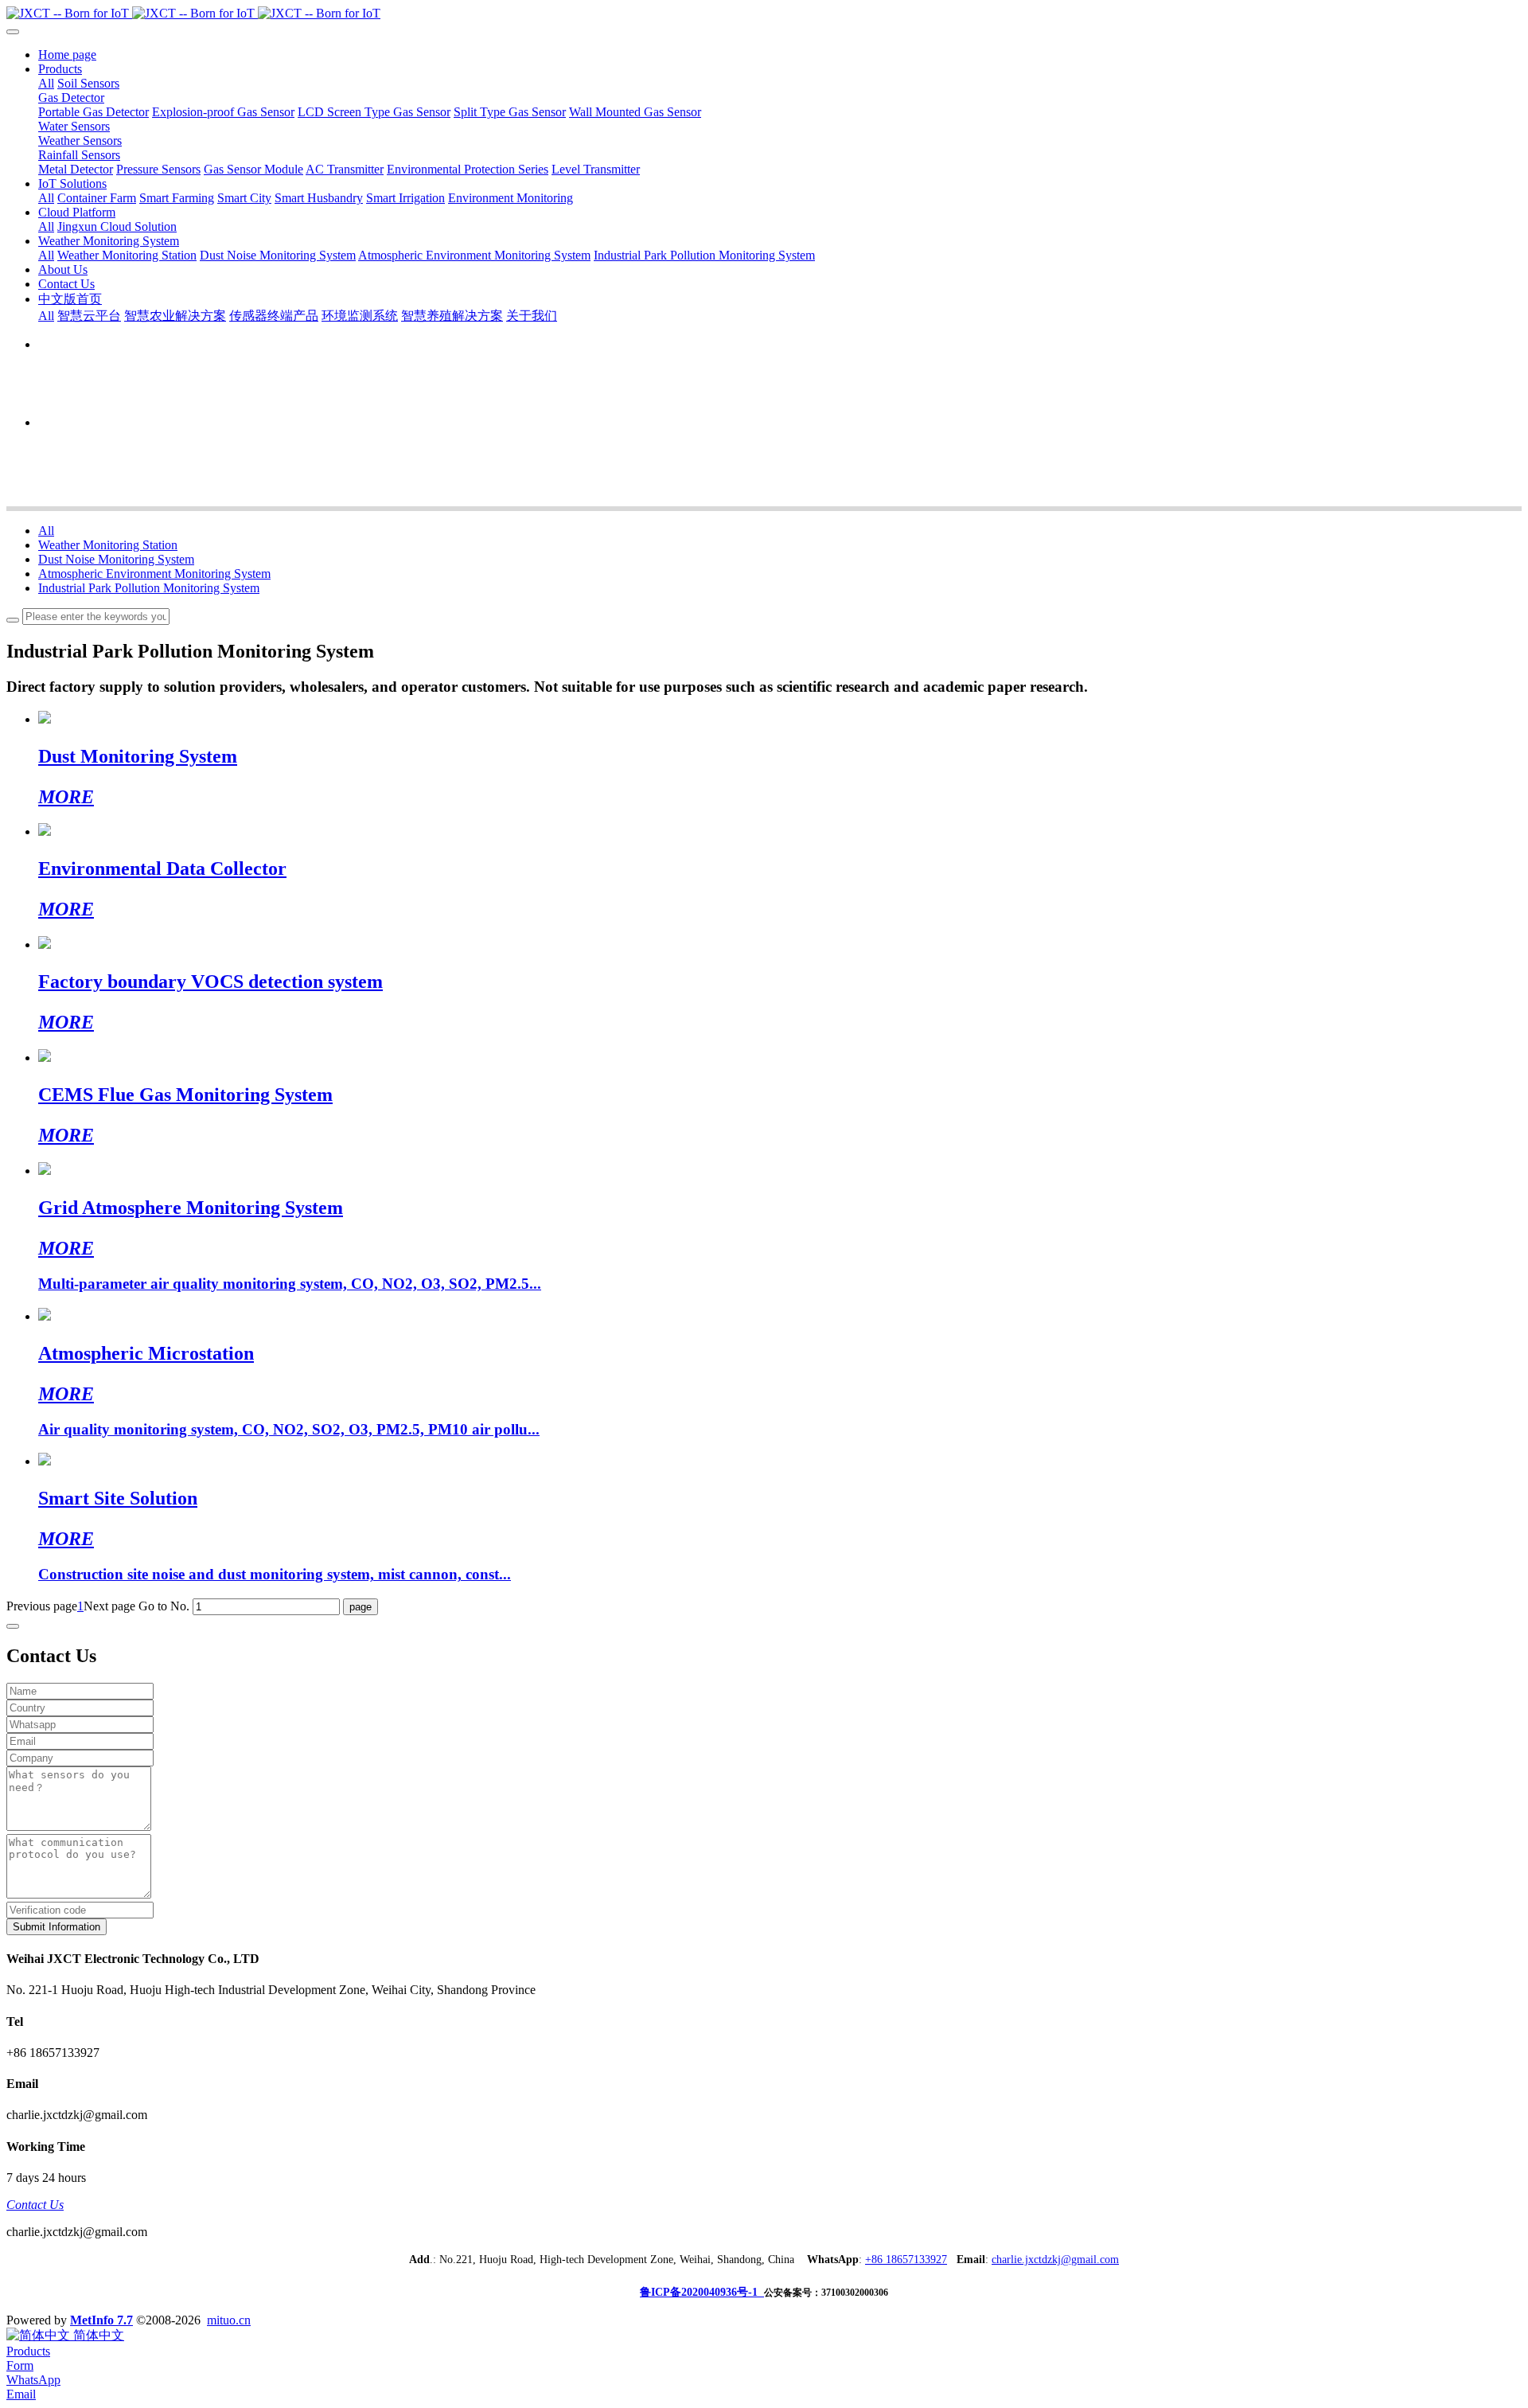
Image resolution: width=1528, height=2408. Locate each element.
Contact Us (35, 2205)
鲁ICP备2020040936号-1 (702, 2292)
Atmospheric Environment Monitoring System (154, 574)
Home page (67, 55)
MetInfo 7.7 (101, 2320)
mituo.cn (229, 2320)
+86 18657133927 (906, 2260)
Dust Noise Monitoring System (116, 559)
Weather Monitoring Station (108, 545)
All (46, 83)
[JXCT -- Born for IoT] (764, 14)
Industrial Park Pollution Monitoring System (149, 588)
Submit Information (57, 1927)
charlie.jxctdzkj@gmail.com (1055, 2260)
